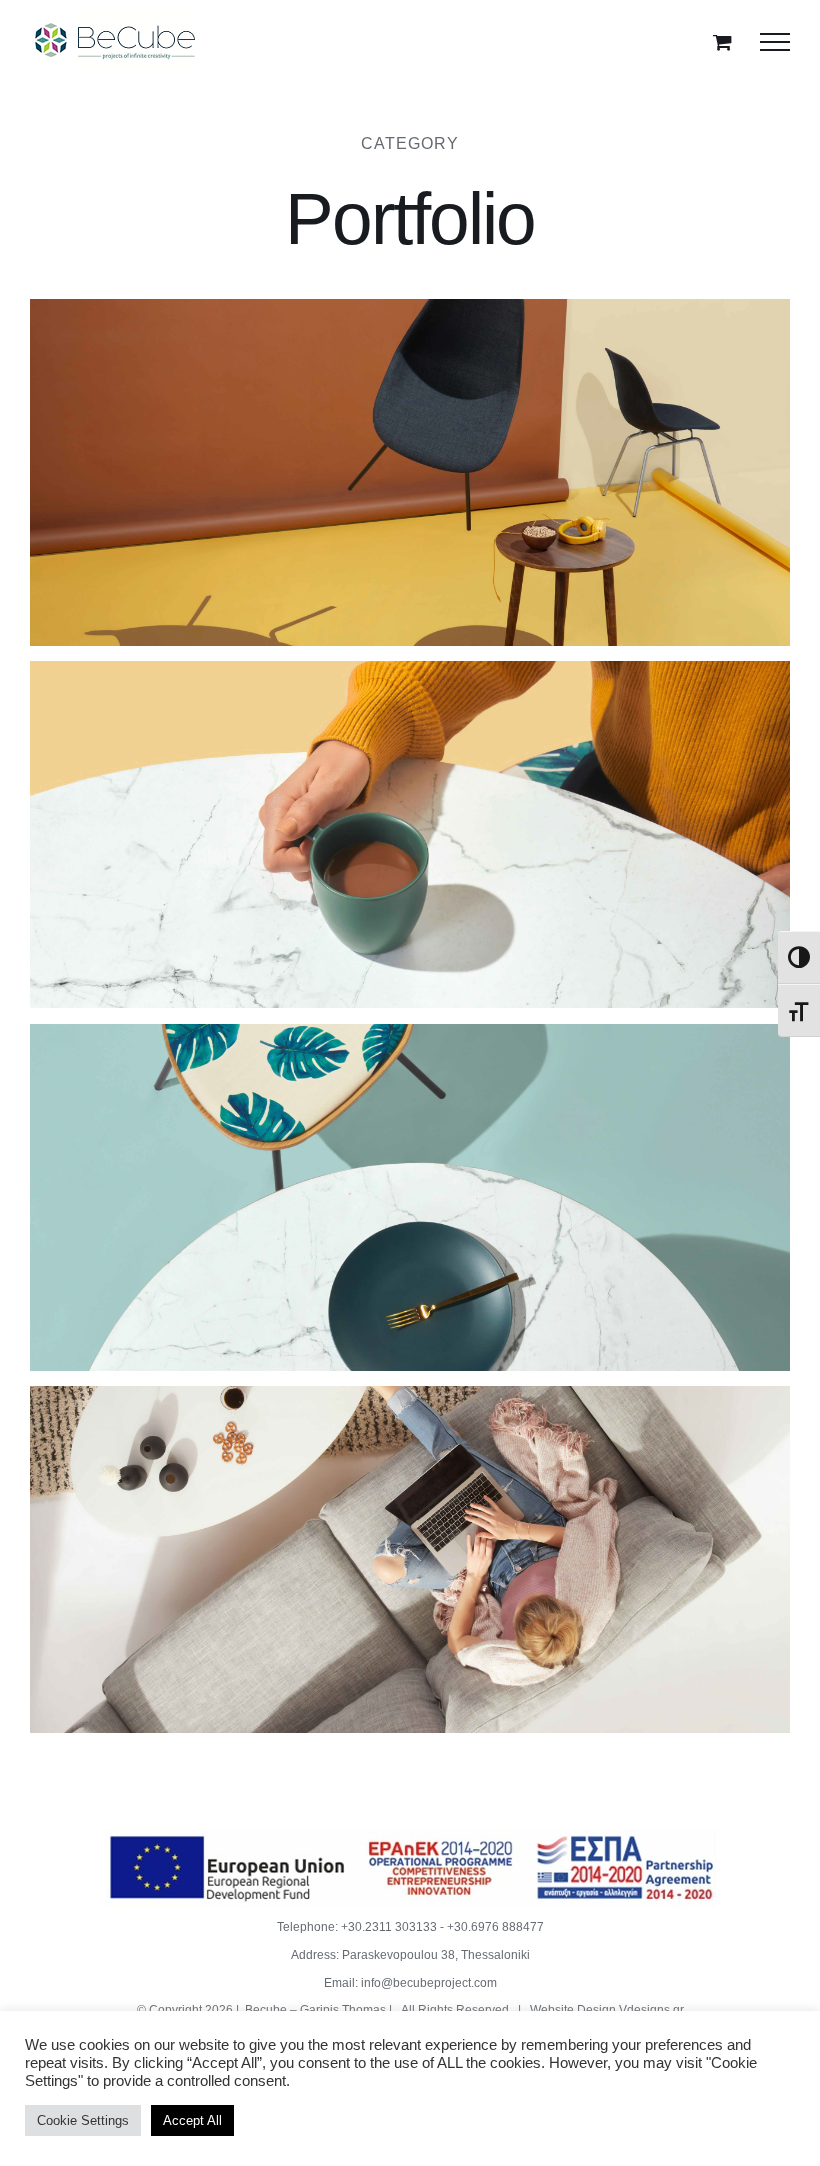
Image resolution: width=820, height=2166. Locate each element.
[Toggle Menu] (775, 42)
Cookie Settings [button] (83, 2120)
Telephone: (309, 1927)
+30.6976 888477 (495, 1927)
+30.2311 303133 (389, 1927)
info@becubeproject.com (429, 1983)
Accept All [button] (192, 2120)
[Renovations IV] (410, 835)
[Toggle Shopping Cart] (722, 41)
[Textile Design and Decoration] (410, 1560)
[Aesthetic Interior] (410, 473)
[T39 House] (410, 1198)
